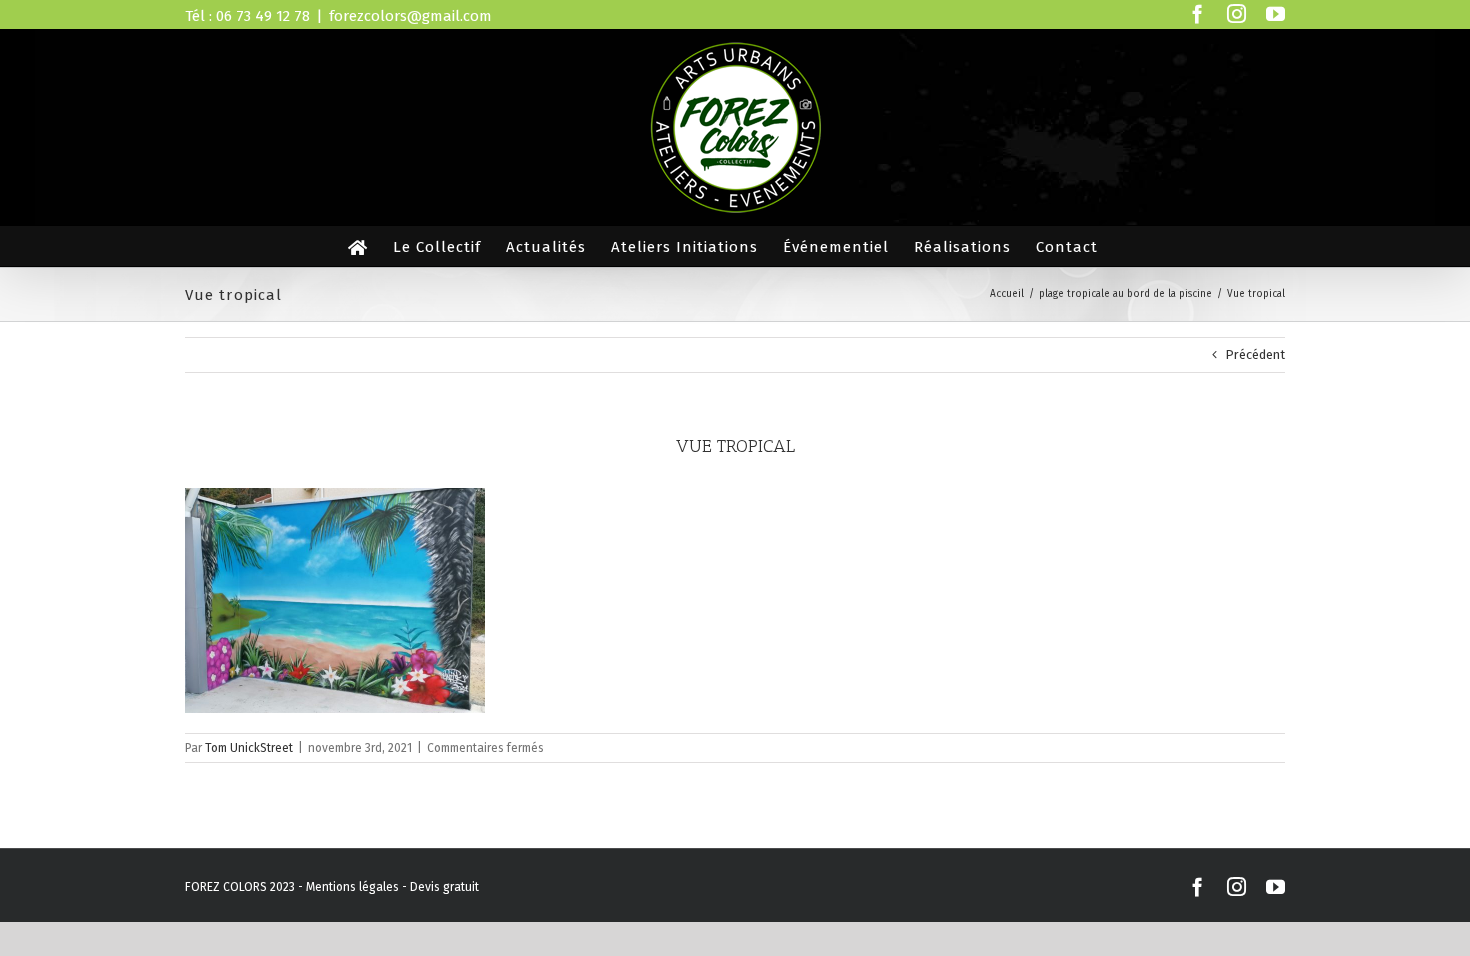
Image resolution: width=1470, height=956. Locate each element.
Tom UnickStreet (249, 748)
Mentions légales (352, 887)
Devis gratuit (444, 887)
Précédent (1255, 354)
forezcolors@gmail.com (410, 16)
